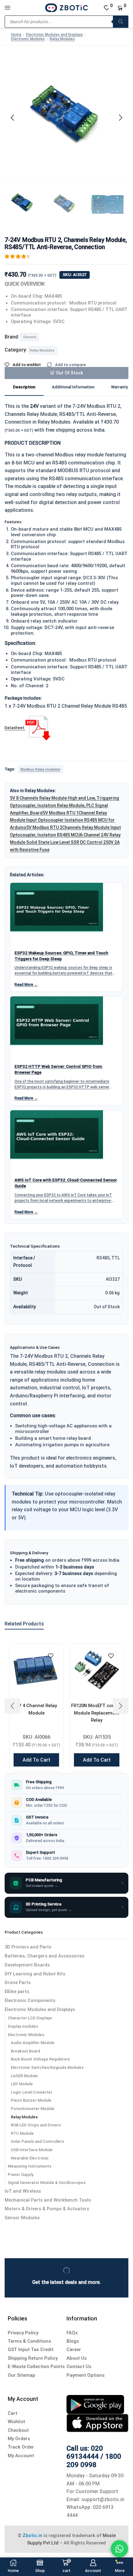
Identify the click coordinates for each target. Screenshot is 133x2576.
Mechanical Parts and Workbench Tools (48, 2200)
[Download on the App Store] (97, 2423)
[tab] (24, 388)
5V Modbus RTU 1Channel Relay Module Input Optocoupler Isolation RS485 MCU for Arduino (62, 820)
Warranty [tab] (119, 387)
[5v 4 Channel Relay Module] (36, 1670)
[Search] (121, 22)
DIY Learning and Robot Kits (35, 1974)
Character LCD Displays (30, 2018)
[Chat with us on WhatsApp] (119, 2549)
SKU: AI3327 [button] (75, 275)
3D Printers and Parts (28, 1947)
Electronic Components (30, 2000)
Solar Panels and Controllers (37, 2141)
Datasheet (15, 728)
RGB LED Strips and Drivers (36, 2125)
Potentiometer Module (33, 2109)
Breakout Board (26, 2051)
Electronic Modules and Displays (54, 35)
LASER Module (24, 2076)
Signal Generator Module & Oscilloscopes (47, 2183)
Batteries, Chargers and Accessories (45, 1956)
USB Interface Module (32, 2150)
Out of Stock (70, 373)
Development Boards (27, 1965)
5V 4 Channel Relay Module (36, 1709)
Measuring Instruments (30, 2166)
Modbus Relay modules (40, 769)
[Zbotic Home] (66, 7)
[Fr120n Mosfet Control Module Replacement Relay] (97, 1670)
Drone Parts (18, 1983)
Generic (30, 337)
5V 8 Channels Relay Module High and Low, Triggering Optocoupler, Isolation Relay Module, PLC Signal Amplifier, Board (64, 805)
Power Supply (21, 2175)
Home (16, 35)
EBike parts (17, 1991)
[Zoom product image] (66, 116)
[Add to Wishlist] (51, 1656)
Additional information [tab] (73, 387)
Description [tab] (24, 387)
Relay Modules (62, 39)
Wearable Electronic (30, 2158)
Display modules (23, 2026)
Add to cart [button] (36, 1760)
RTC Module (22, 2133)
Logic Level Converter (32, 2092)
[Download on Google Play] (95, 2404)
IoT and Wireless (23, 2191)
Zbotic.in (32, 2535)
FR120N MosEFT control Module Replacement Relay (97, 1713)
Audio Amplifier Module (33, 2043)
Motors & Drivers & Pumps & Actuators (47, 2209)
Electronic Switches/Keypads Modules (47, 2067)
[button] (12, 118)
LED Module (22, 2084)
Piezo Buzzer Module (31, 2100)
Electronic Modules (28, 39)
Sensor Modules (22, 2218)
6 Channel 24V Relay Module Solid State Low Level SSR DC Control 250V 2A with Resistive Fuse (65, 842)
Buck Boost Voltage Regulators (40, 2059)
